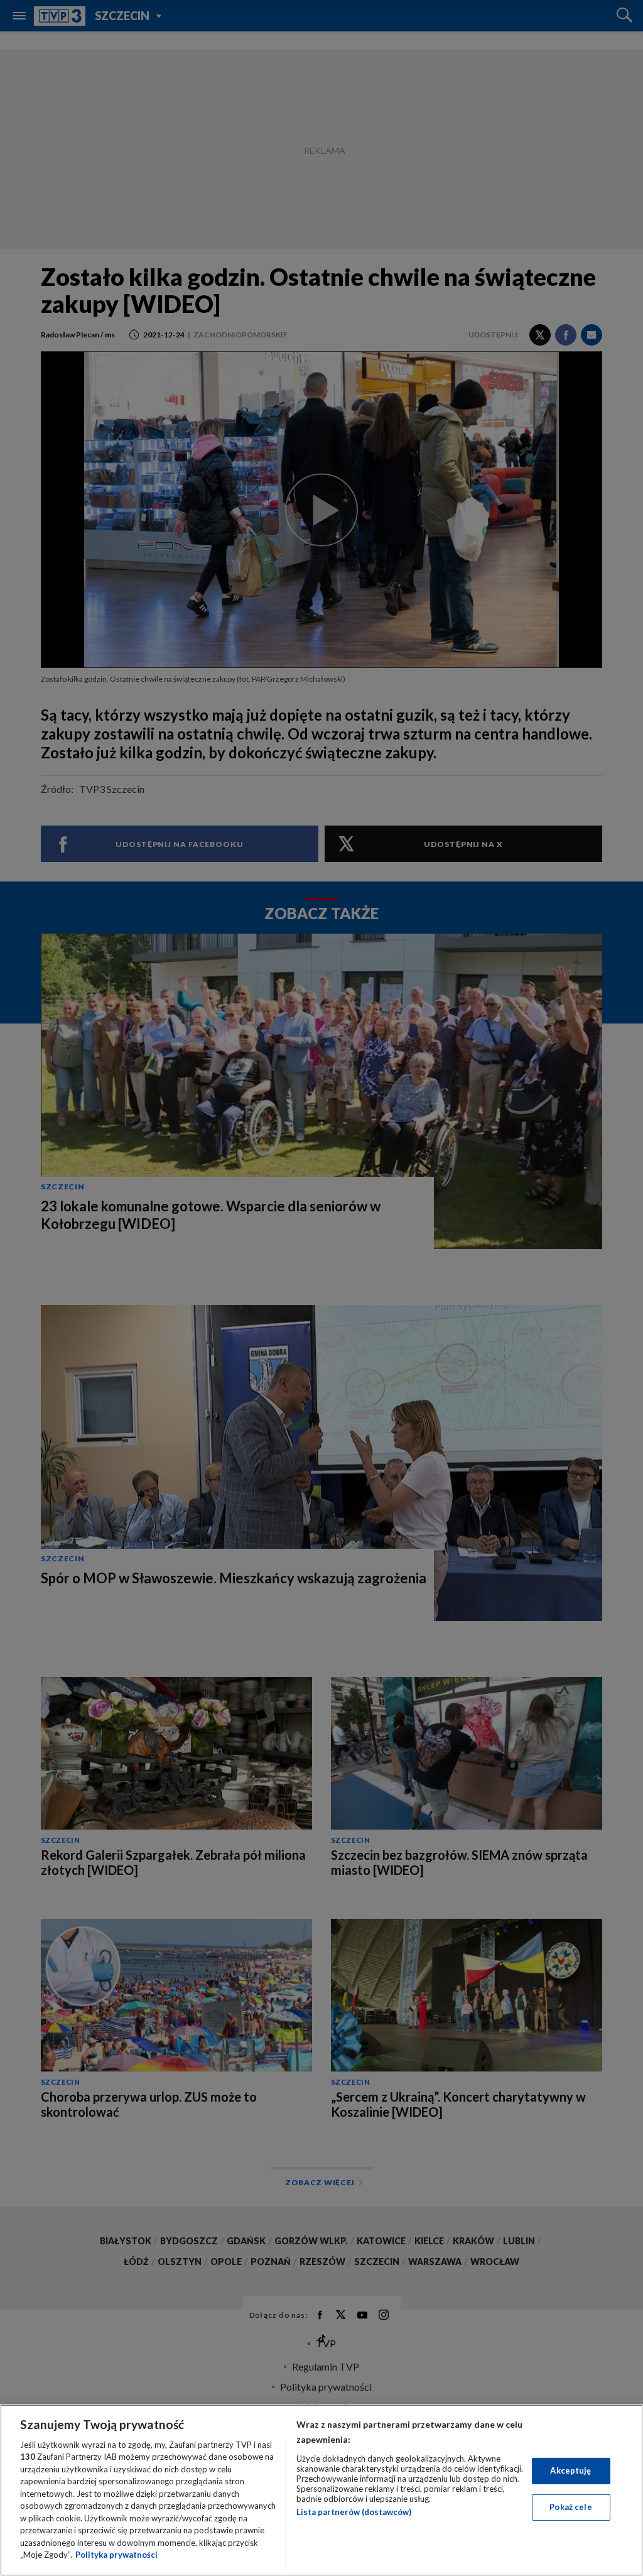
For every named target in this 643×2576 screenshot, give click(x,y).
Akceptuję (570, 2470)
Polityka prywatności (116, 2555)
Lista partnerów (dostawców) (354, 2512)
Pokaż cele (570, 2507)
